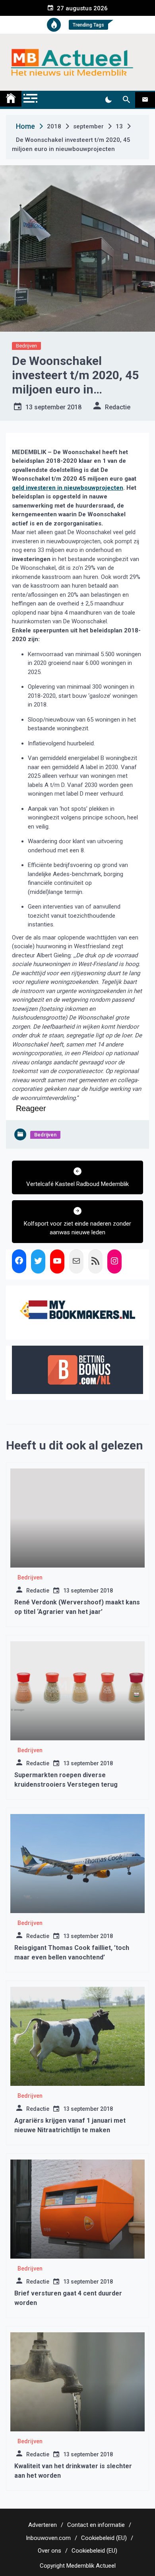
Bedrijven (26, 346)
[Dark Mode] (108, 100)
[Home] (11, 99)
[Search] (126, 100)
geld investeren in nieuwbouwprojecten (68, 488)
